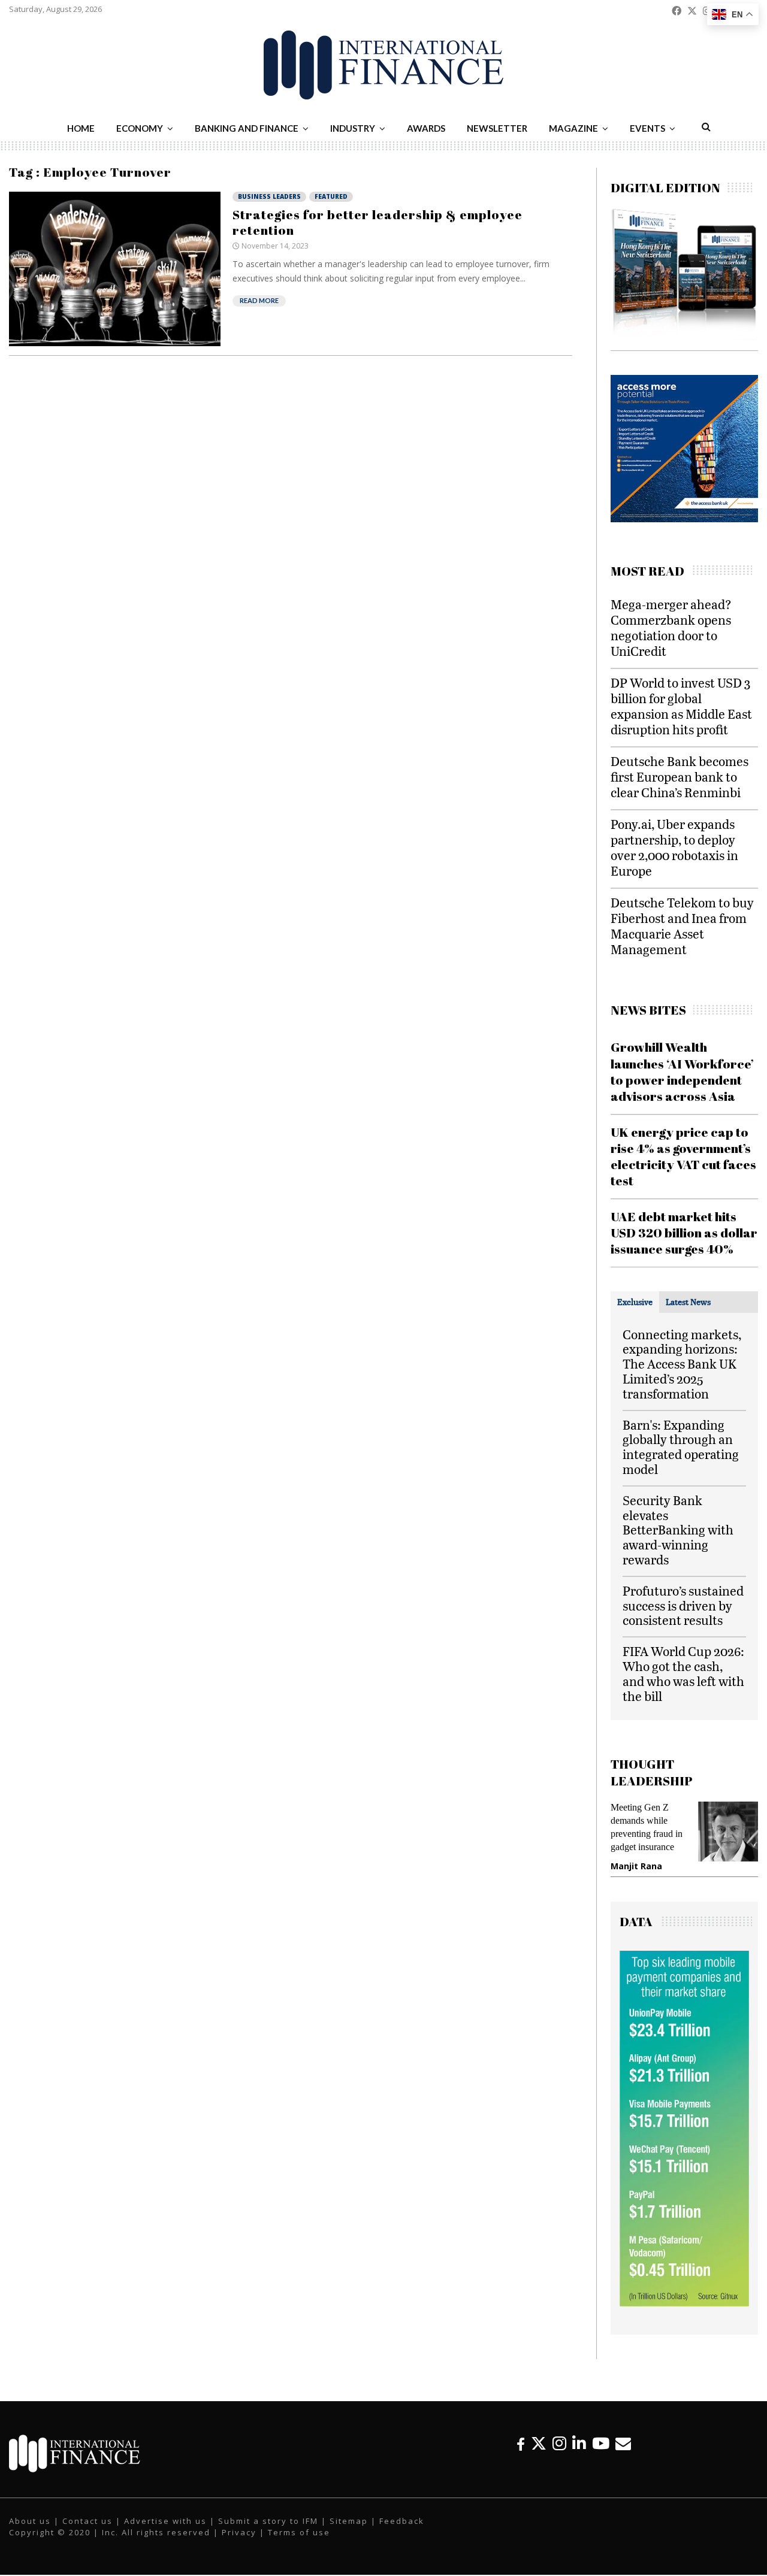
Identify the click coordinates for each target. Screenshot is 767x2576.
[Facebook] (521, 2443)
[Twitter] (539, 2443)
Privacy (239, 2532)
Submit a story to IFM (268, 2521)
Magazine (573, 128)
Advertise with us (165, 2521)
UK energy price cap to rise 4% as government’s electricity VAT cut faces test (683, 1157)
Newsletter (497, 128)
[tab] (635, 1302)
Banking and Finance (247, 128)
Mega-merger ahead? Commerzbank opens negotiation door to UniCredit (671, 627)
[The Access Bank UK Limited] (666, 519)
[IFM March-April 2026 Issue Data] (684, 2303)
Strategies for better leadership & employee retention (378, 222)
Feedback (402, 2521)
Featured (331, 196)
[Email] (623, 2443)
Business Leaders (269, 196)
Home (81, 128)
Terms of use (299, 2532)
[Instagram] (559, 2443)
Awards (426, 128)
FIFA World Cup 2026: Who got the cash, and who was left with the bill (683, 1673)
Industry (353, 128)
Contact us (87, 2521)
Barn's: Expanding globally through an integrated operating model (681, 1447)
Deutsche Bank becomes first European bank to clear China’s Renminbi (680, 777)
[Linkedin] (579, 2443)
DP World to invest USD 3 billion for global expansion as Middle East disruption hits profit (681, 706)
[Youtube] (601, 2443)
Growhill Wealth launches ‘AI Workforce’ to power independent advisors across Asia (682, 1071)
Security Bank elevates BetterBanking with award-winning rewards (678, 1530)
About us (30, 2521)
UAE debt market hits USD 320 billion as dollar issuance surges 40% (684, 1233)
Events (647, 128)
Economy (140, 128)
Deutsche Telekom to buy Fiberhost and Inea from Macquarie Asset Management (682, 926)
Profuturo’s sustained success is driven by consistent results (683, 1605)
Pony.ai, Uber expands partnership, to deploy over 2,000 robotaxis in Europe (674, 847)
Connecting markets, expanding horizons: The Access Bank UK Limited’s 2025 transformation (682, 1364)
